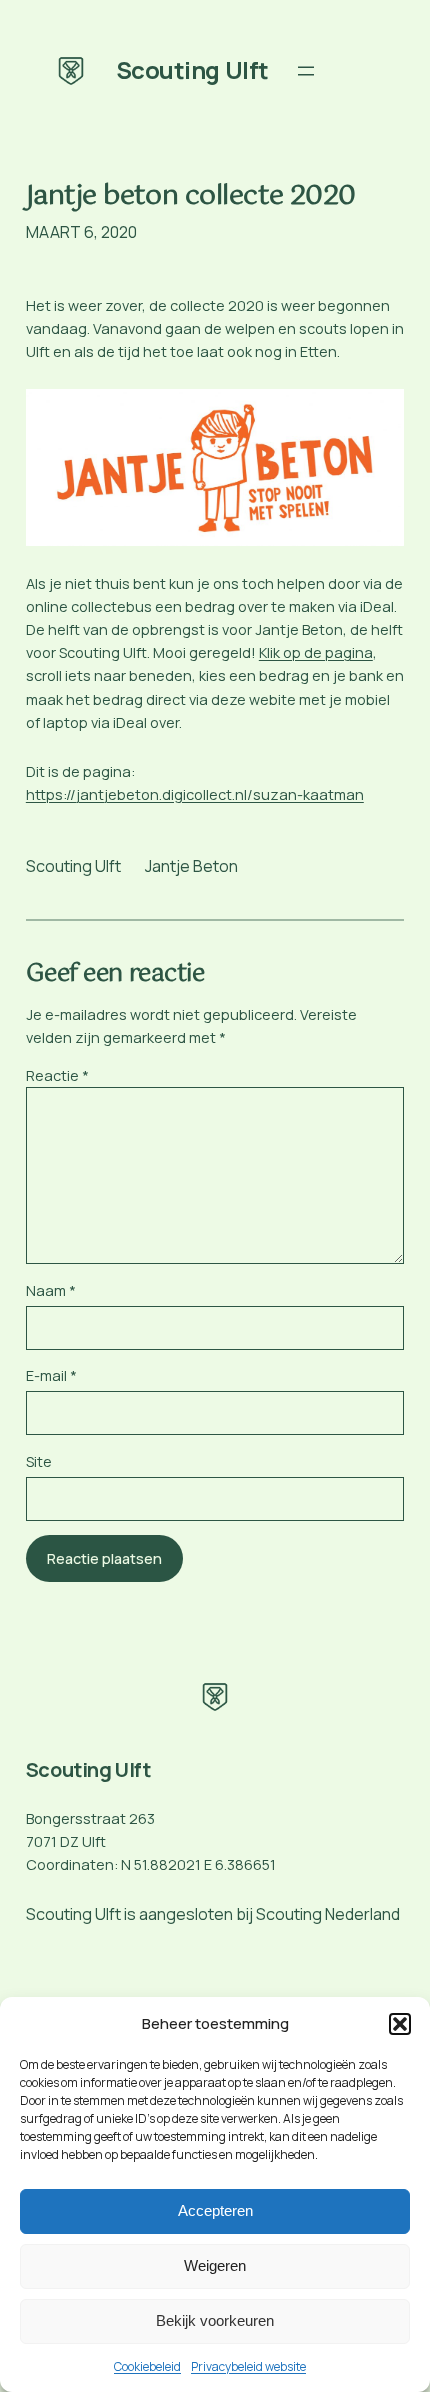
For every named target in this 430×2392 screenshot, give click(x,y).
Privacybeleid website (248, 2366)
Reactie (57, 1075)
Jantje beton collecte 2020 (191, 197)
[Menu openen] (306, 71)
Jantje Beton (191, 866)
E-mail (51, 1375)
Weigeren (215, 2265)
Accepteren (215, 2210)
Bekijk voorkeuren (215, 2320)
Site (39, 1461)
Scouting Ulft (192, 70)
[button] (400, 2024)
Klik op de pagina (316, 652)
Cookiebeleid (147, 2366)
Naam (51, 1290)
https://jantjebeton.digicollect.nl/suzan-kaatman (195, 794)
